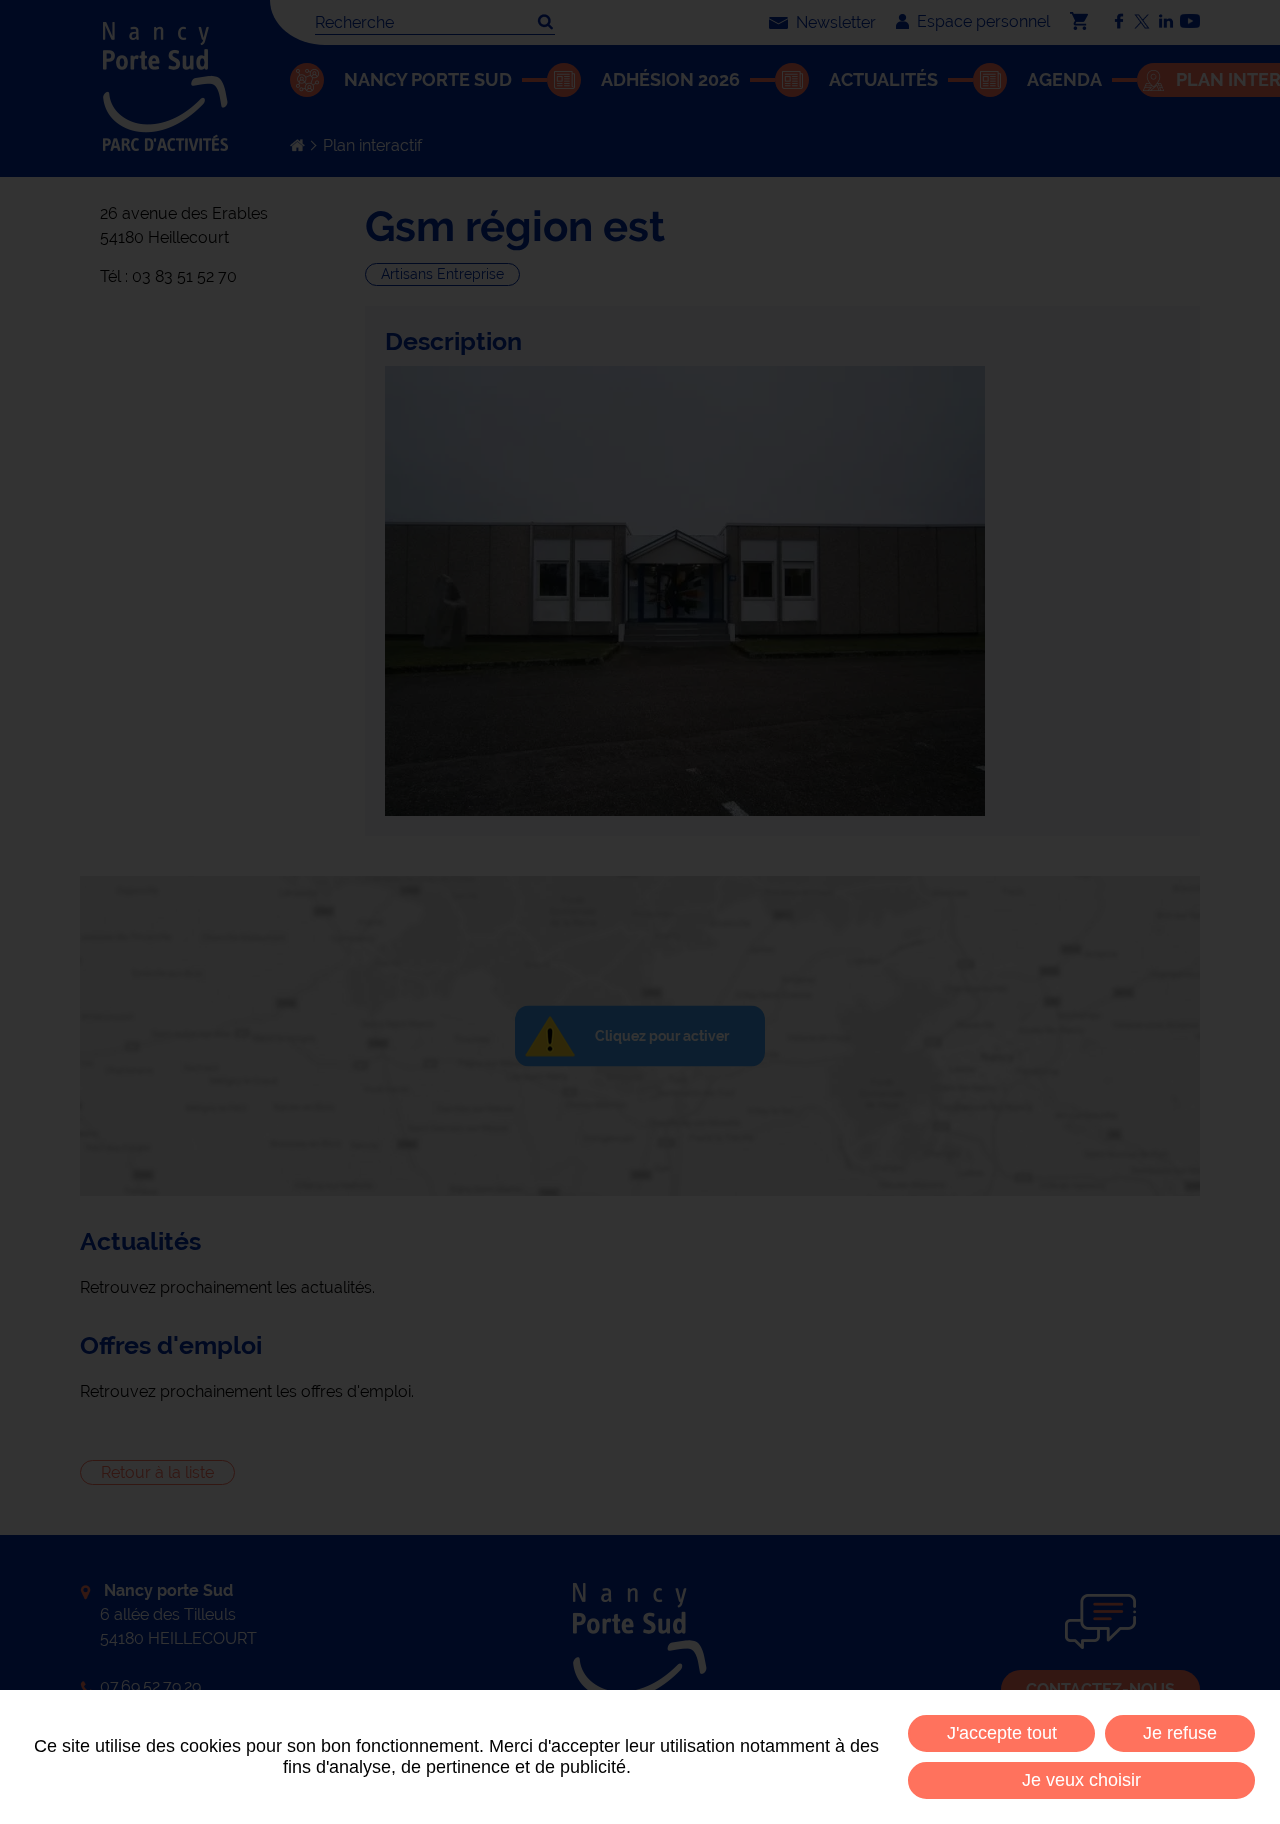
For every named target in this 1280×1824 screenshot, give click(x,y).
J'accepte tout (1002, 1733)
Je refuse (1180, 1733)
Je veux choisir (1081, 1780)
